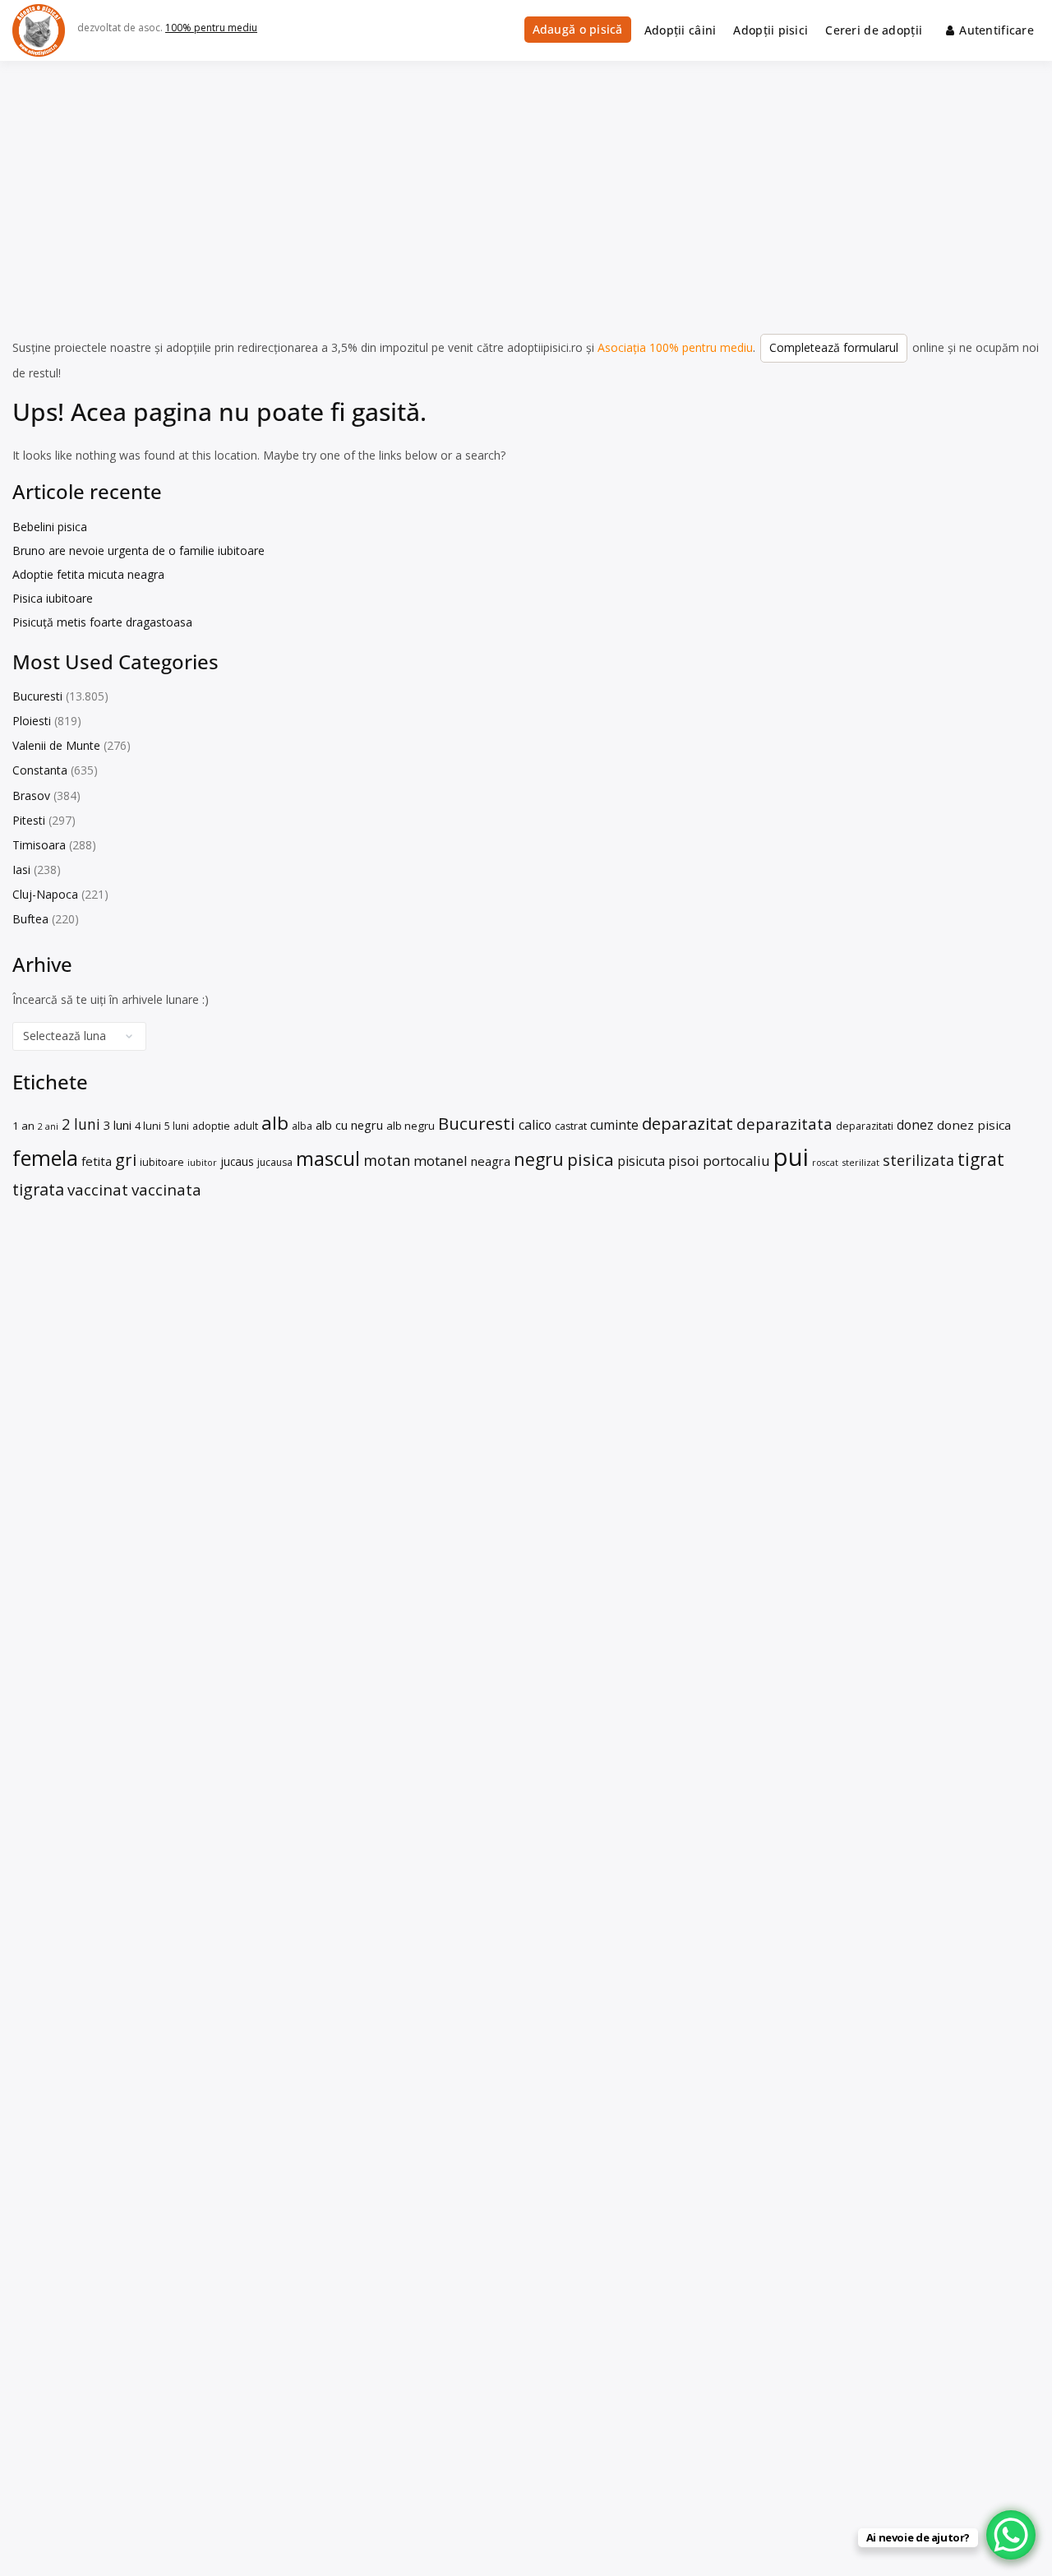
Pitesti (29, 820)
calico (535, 1125)
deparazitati (865, 1126)
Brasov (31, 795)
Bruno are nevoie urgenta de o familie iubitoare (138, 550)
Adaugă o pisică (578, 29)
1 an (23, 1126)
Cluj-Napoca (45, 894)
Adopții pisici (771, 30)
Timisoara (39, 845)
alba (302, 1126)
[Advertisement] (526, 184)
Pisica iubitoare (53, 598)
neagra (491, 1161)
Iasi (21, 869)
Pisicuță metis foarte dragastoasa (102, 622)
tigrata (38, 1189)
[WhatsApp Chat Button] (1011, 2535)
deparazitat (687, 1123)
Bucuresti (37, 696)
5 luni (177, 1126)
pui (791, 1157)
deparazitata (784, 1124)
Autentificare (997, 30)
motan (387, 1160)
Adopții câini (681, 30)
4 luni (148, 1126)
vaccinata (166, 1189)
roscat (825, 1162)
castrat (571, 1126)
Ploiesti (32, 721)
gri (126, 1159)
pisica (591, 1159)
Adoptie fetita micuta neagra (88, 574)
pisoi (684, 1161)
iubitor (202, 1162)
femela (45, 1158)
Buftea (30, 919)
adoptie (211, 1126)
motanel (441, 1161)
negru (539, 1159)
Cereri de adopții (874, 30)
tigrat (981, 1159)
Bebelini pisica (50, 527)
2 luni (81, 1124)
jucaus (237, 1161)
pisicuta (641, 1161)
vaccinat (98, 1189)
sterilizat (861, 1162)
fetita (97, 1161)
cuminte (614, 1125)
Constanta (40, 770)
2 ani (48, 1126)
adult (246, 1126)
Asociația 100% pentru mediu (675, 347)
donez (915, 1125)
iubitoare (162, 1162)
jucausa (275, 1162)
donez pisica (974, 1125)
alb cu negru (349, 1125)
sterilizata (918, 1160)
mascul (328, 1158)
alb (275, 1123)
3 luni (118, 1125)
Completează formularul (834, 347)
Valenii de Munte (56, 745)
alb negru (411, 1126)
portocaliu (736, 1161)
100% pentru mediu (211, 28)
